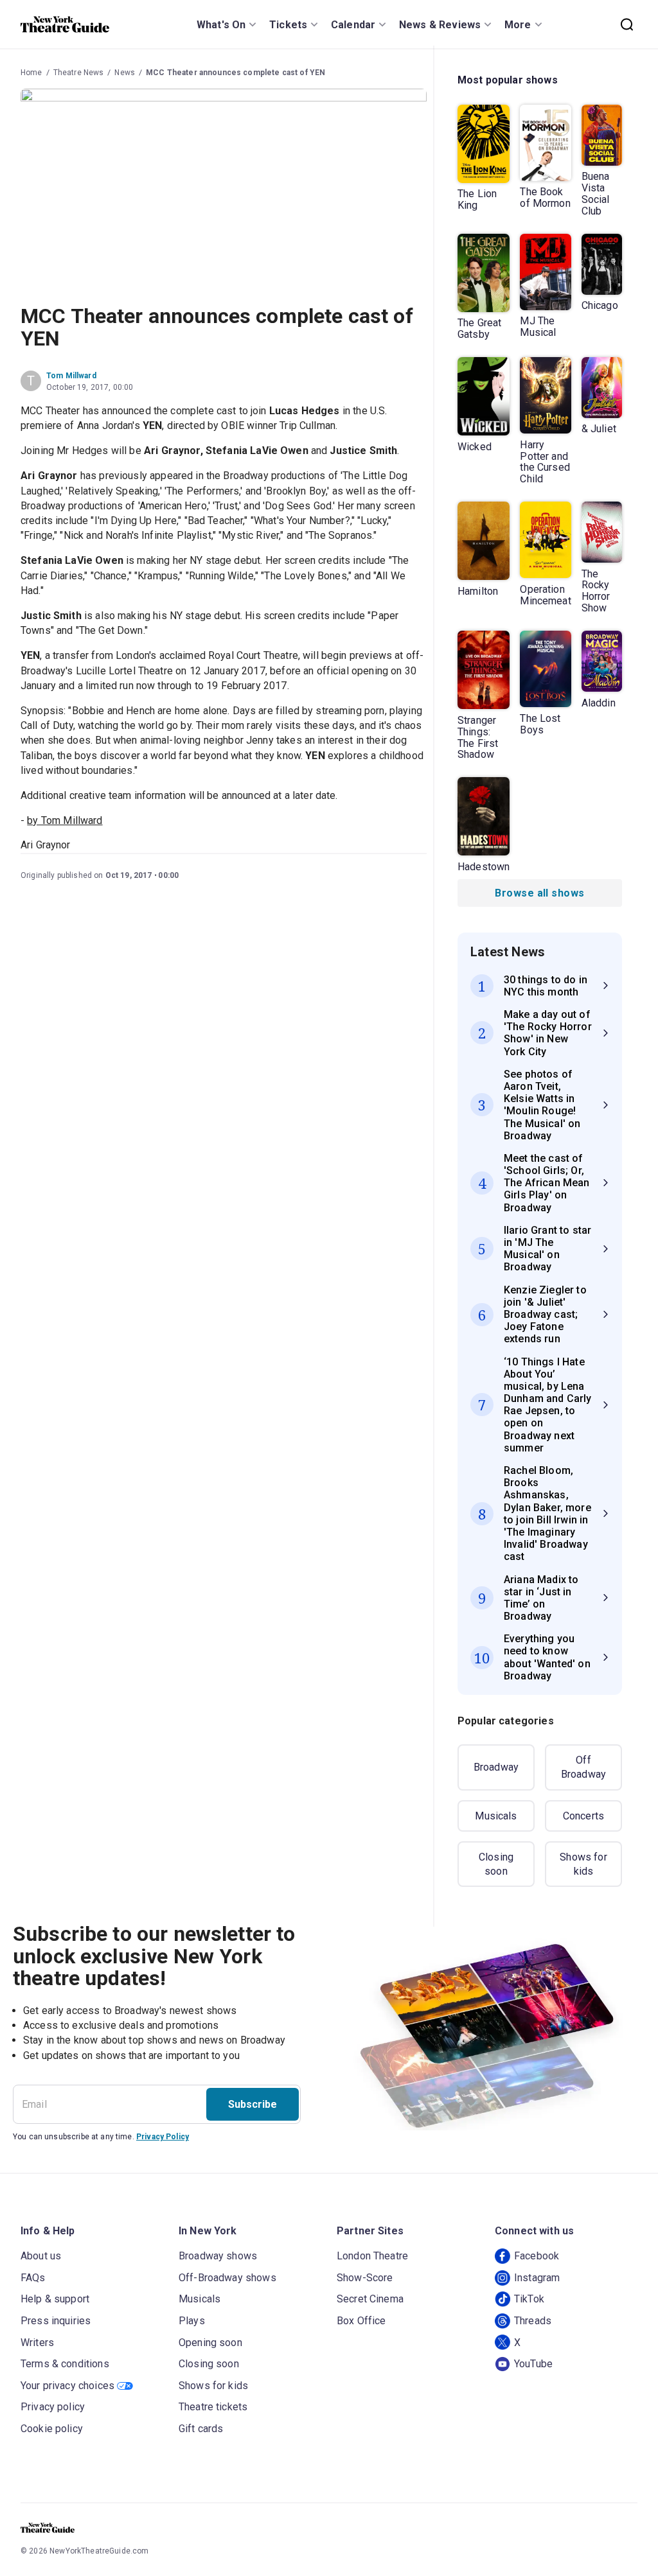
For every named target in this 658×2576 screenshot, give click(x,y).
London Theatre (372, 2256)
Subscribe (253, 2104)
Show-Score (365, 2278)
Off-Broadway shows (227, 2278)
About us (41, 2256)
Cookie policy (52, 2429)
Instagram (537, 2278)
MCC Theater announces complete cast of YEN (236, 73)
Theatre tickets (213, 2407)
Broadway (496, 1767)
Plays (192, 2321)
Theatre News (79, 73)
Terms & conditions (65, 2364)
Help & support (55, 2299)
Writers (37, 2343)
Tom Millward (71, 376)
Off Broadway (583, 1767)
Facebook (537, 2256)
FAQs (33, 2278)
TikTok (529, 2299)
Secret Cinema (370, 2299)
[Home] (65, 24)
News (125, 73)
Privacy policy (53, 2407)
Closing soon (496, 1864)
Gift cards (201, 2429)
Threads (533, 2321)
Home (31, 73)
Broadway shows (218, 2256)
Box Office (361, 2321)
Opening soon (210, 2343)
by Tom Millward (65, 820)
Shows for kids (583, 1864)
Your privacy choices (67, 2386)
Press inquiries (56, 2321)
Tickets (288, 25)
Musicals (496, 1816)
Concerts (583, 1816)
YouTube (533, 2364)
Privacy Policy (163, 2137)
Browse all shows (539, 893)
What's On (221, 25)
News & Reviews (440, 25)
